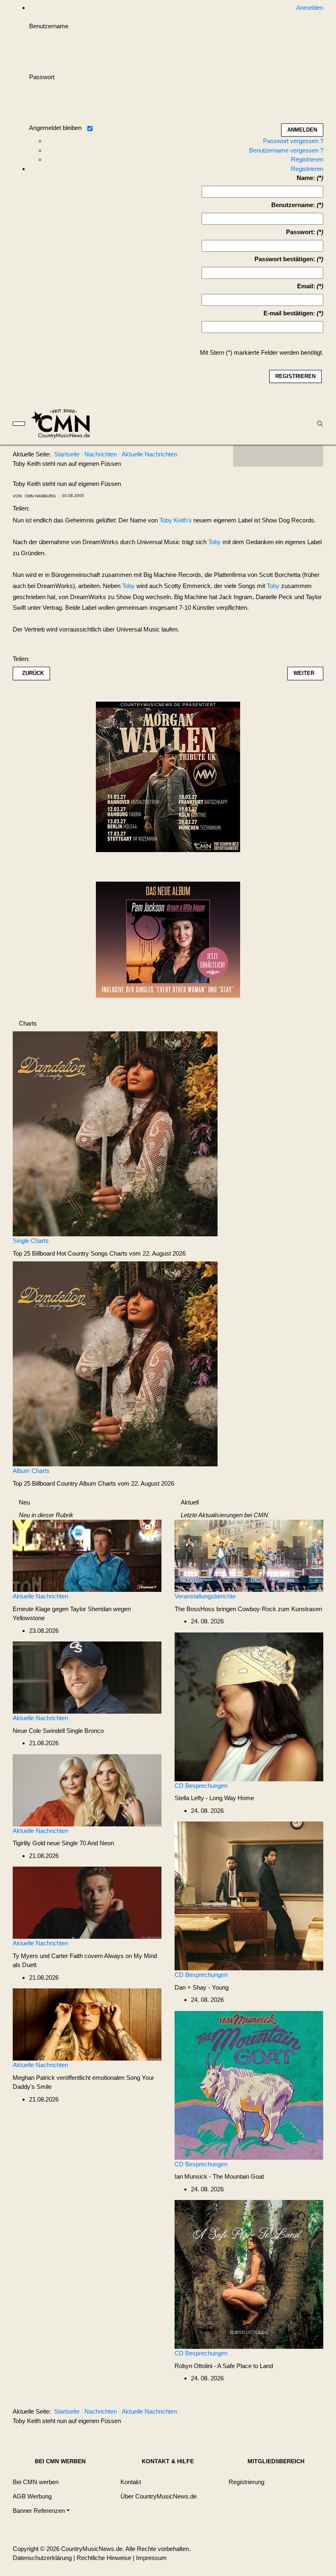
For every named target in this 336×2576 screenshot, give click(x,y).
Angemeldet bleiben (55, 128)
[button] (41, 2511)
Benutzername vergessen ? (286, 150)
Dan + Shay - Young (202, 1987)
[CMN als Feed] (311, 456)
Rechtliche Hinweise (104, 2558)
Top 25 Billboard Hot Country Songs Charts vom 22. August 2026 (99, 1253)
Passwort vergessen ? (293, 141)
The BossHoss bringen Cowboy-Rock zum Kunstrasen (248, 1609)
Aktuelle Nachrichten (40, 1596)
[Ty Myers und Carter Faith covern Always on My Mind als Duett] (87, 1902)
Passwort (42, 77)
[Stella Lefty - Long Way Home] (249, 1706)
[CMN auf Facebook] (245, 456)
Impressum (151, 2558)
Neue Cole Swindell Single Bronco (58, 1731)
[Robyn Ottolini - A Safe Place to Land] (249, 2274)
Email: (306, 286)
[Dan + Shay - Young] (249, 1896)
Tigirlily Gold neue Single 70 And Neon (63, 1843)
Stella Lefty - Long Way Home (214, 1798)
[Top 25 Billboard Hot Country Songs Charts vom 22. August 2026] (115, 1133)
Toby (215, 542)
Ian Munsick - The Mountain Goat (219, 2176)
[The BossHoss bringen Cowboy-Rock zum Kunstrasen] (249, 1555)
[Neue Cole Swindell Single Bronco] (87, 1677)
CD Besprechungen (201, 1786)
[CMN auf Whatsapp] (282, 2413)
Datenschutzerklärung (42, 2558)
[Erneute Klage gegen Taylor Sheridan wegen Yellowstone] (87, 1555)
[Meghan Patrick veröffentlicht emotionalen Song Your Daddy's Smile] (87, 2024)
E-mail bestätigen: (289, 313)
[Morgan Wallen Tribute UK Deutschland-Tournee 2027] (168, 779)
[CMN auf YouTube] (295, 456)
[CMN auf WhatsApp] (278, 456)
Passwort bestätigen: (285, 259)
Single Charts (31, 1241)
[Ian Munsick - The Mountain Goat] (249, 2085)
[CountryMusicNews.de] (64, 424)
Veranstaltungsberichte (205, 1596)
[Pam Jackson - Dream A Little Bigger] (168, 939)
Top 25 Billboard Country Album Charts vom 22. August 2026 (93, 1483)
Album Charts (31, 1471)
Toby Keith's (176, 520)
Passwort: (301, 232)
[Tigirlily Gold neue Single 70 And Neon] (87, 1790)
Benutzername (49, 26)
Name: (306, 178)
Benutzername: (293, 205)
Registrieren (307, 159)
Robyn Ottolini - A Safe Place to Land (224, 2366)
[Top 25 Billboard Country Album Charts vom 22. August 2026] (115, 1363)
